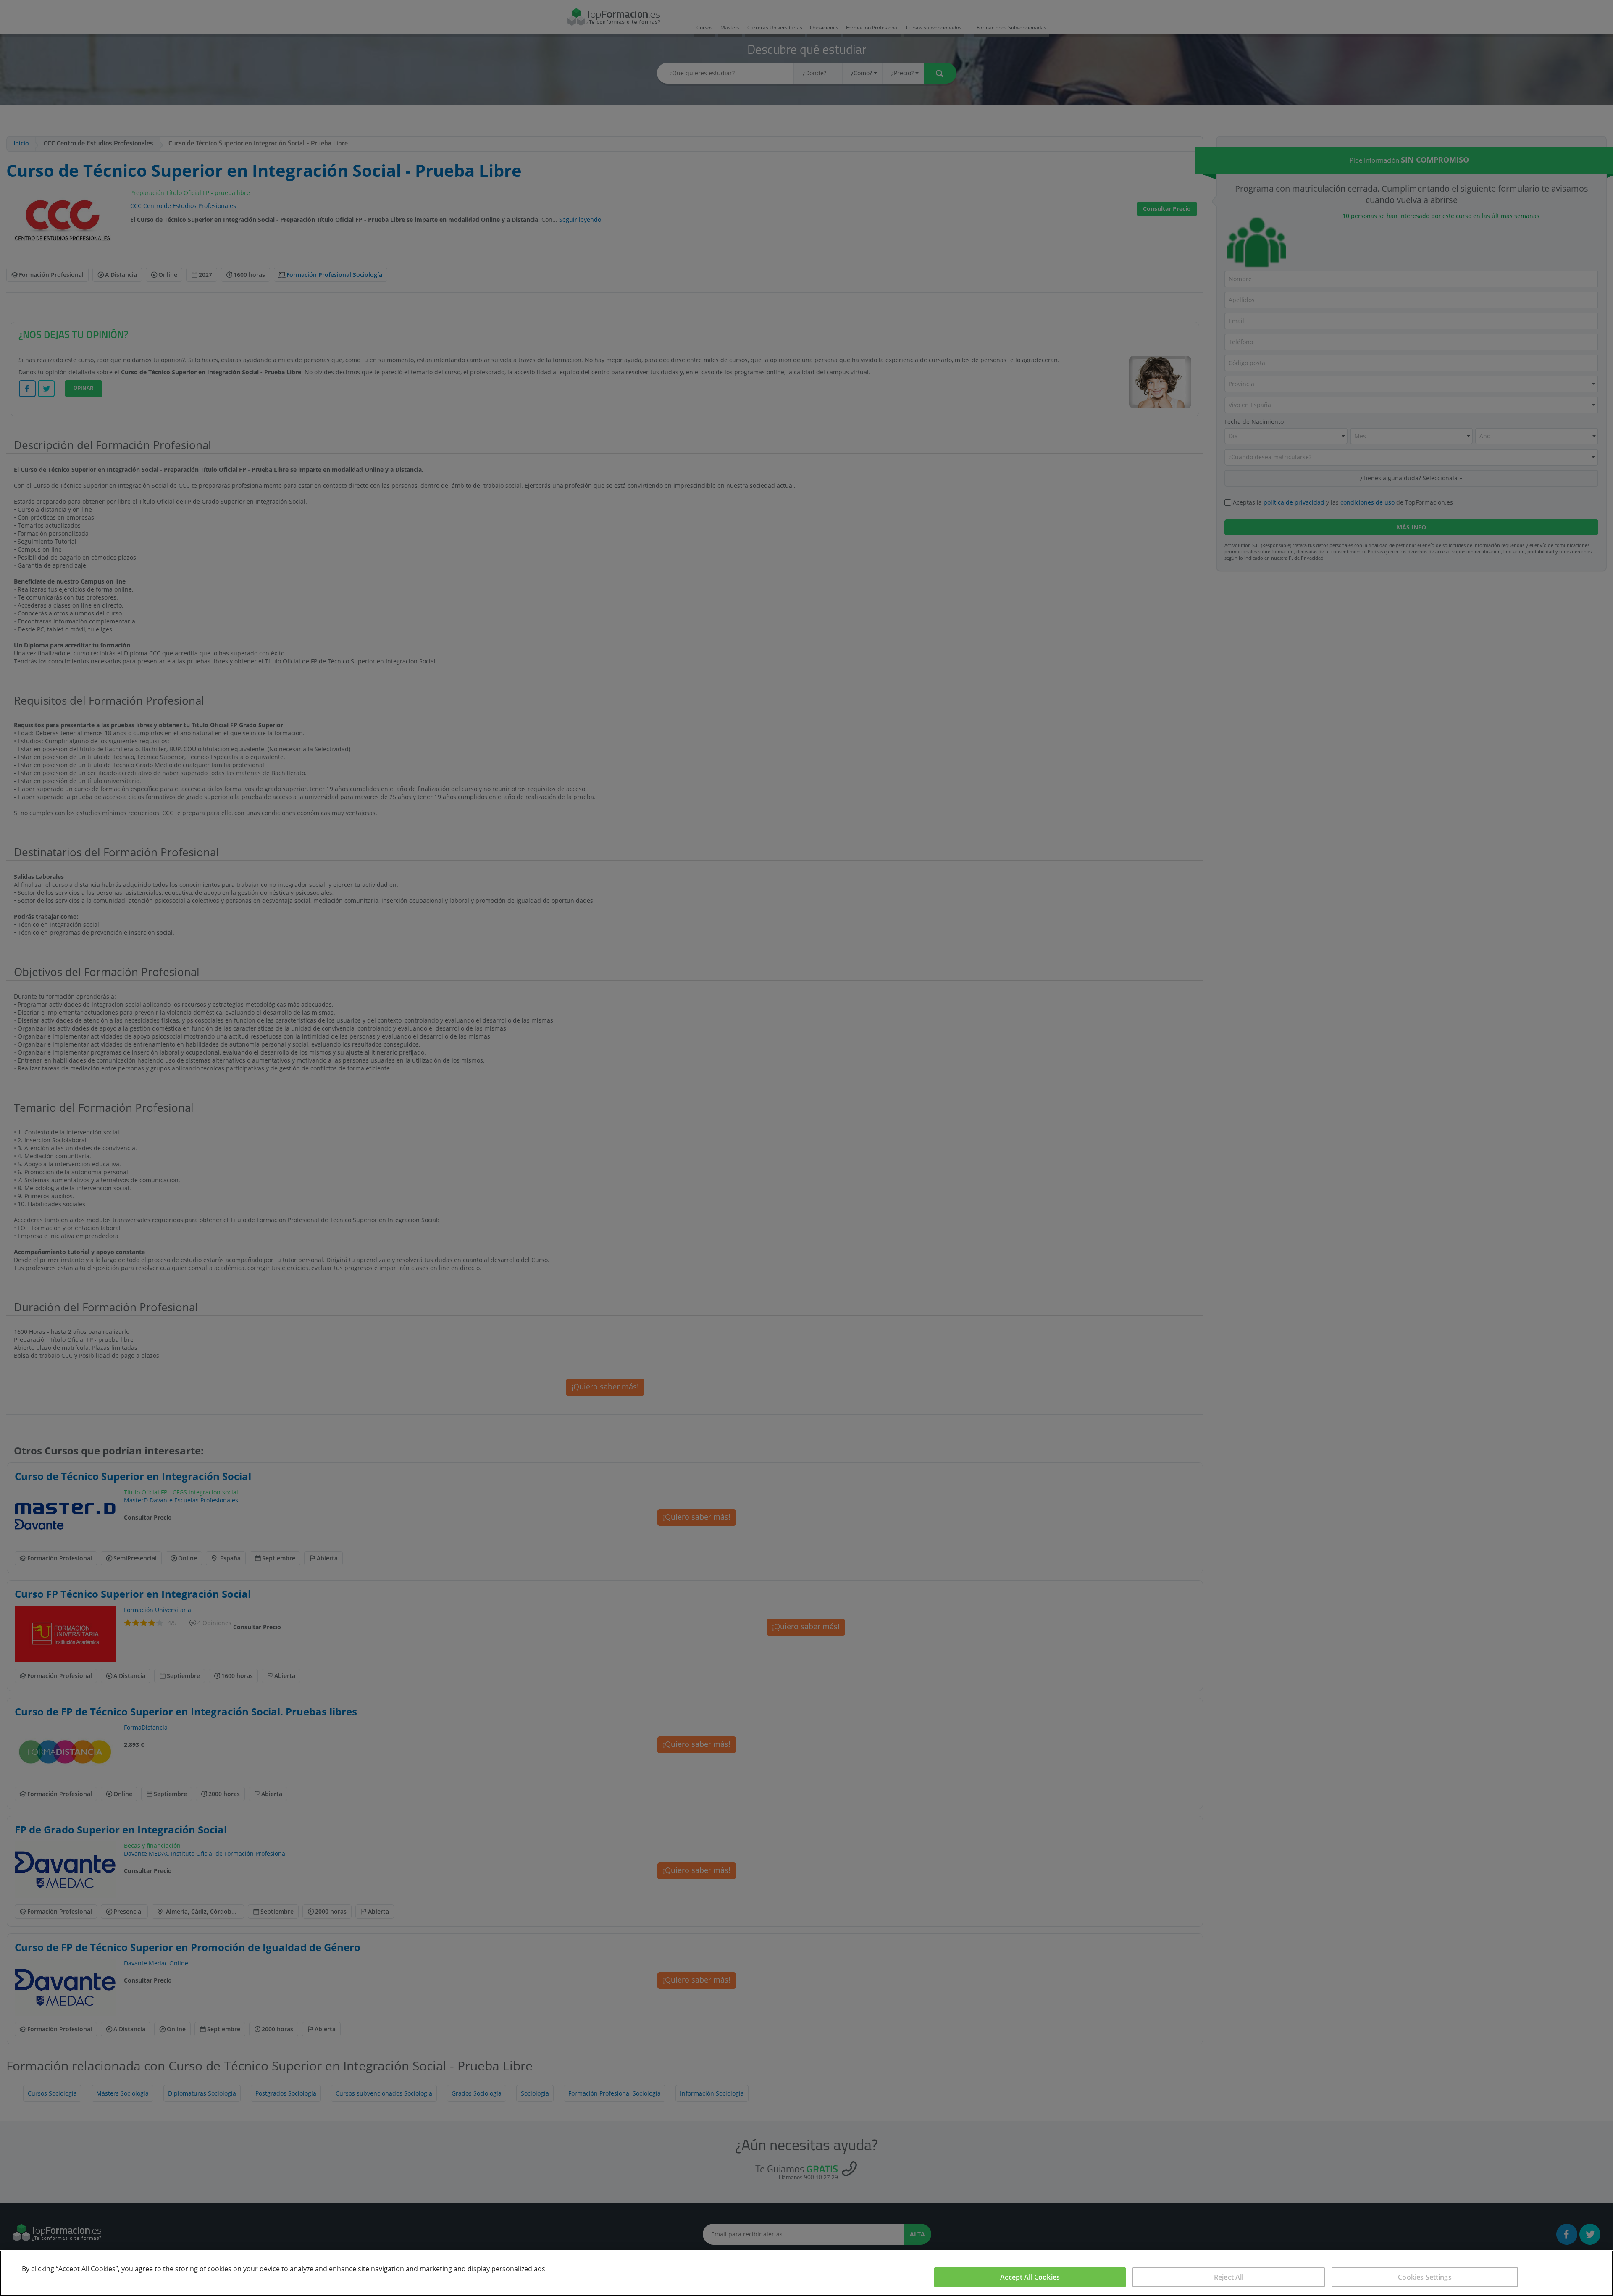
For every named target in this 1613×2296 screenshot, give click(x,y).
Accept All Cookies (1030, 2277)
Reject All (1229, 2277)
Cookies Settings (1425, 2277)
